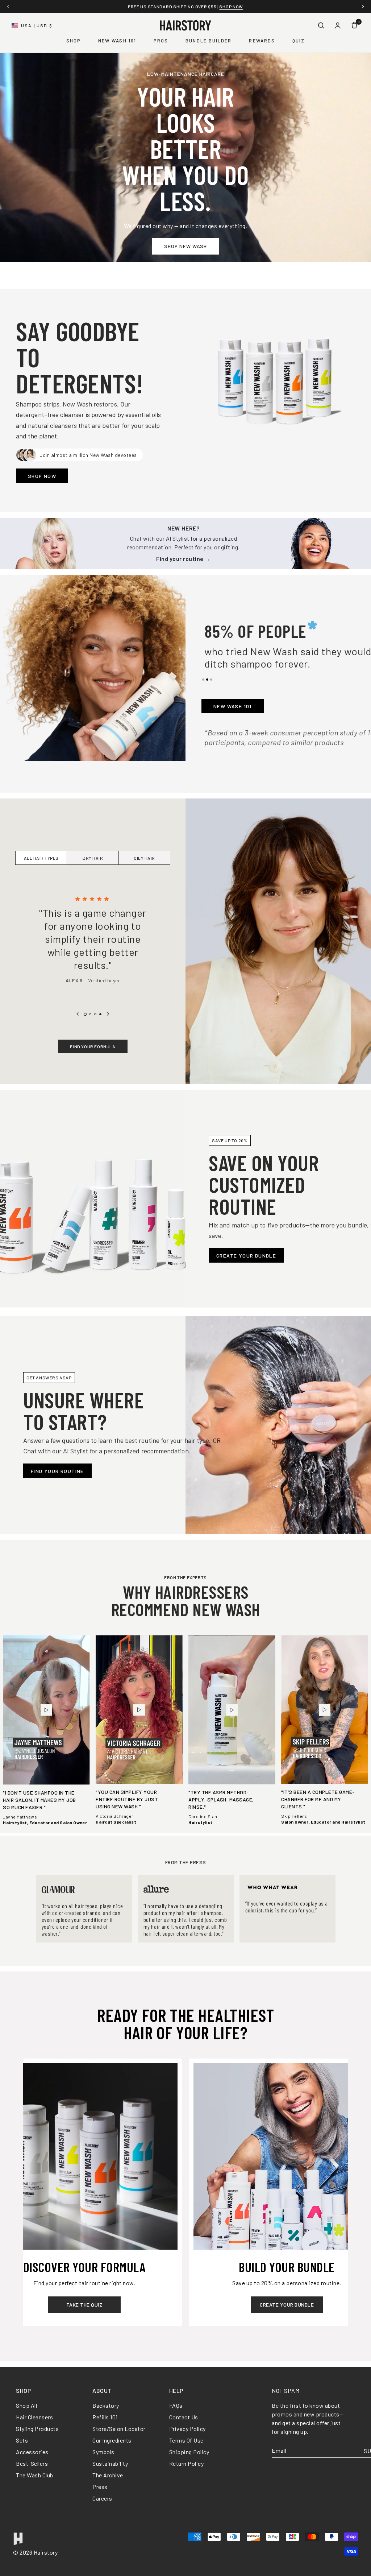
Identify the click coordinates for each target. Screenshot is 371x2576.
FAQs (176, 2405)
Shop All (26, 2405)
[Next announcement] (363, 7)
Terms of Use (186, 2440)
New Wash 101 (117, 41)
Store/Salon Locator (119, 2429)
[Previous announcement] (8, 7)
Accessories (32, 2452)
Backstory (106, 2405)
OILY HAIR (144, 858)
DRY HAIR (93, 858)
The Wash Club (35, 2475)
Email (279, 2451)
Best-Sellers (32, 2463)
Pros (161, 41)
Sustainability (110, 2463)
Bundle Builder (209, 41)
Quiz (299, 41)
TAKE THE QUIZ (84, 2305)
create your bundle (287, 2305)
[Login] (338, 25)
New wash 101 (233, 706)
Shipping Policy (189, 2452)
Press (100, 2487)
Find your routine (57, 1471)
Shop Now (42, 476)
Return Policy (187, 2463)
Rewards (262, 41)
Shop (74, 41)
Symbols (103, 2452)
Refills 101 (105, 2417)
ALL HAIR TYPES (41, 858)
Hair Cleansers (34, 2417)
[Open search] (321, 25)
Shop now (244, 7)
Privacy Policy (187, 2429)
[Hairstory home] (185, 25)
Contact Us (184, 2417)
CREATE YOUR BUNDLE (246, 1256)
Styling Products (37, 2429)
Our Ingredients (112, 2440)
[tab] (203, 680)
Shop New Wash (185, 246)
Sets (22, 2440)
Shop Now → (186, 559)
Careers (102, 2498)
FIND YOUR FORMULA (93, 1046)
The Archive (108, 2475)
